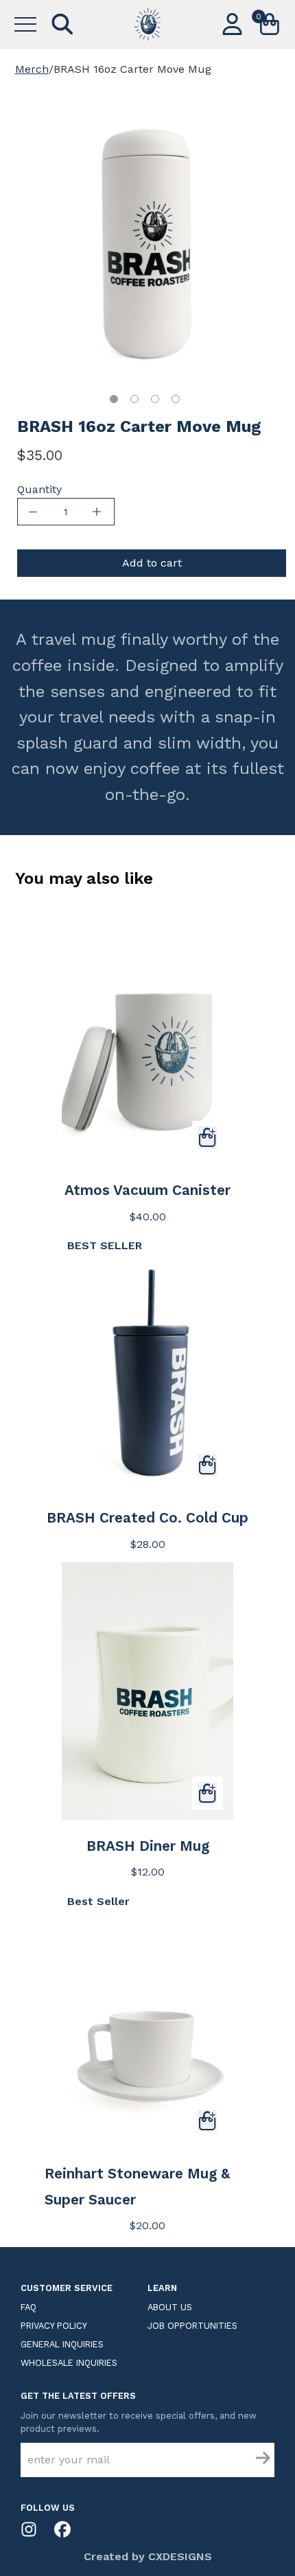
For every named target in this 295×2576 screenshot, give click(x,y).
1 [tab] (114, 399)
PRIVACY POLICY (54, 2326)
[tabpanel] (147, 233)
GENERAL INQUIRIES (62, 2344)
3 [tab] (155, 399)
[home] (147, 24)
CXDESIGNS (180, 2556)
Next (261, 237)
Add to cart (152, 563)
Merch (32, 69)
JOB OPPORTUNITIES (192, 2326)
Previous (34, 237)
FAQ (28, 2307)
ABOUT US (170, 2307)
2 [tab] (134, 399)
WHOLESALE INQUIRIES (69, 2363)
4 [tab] (176, 399)
